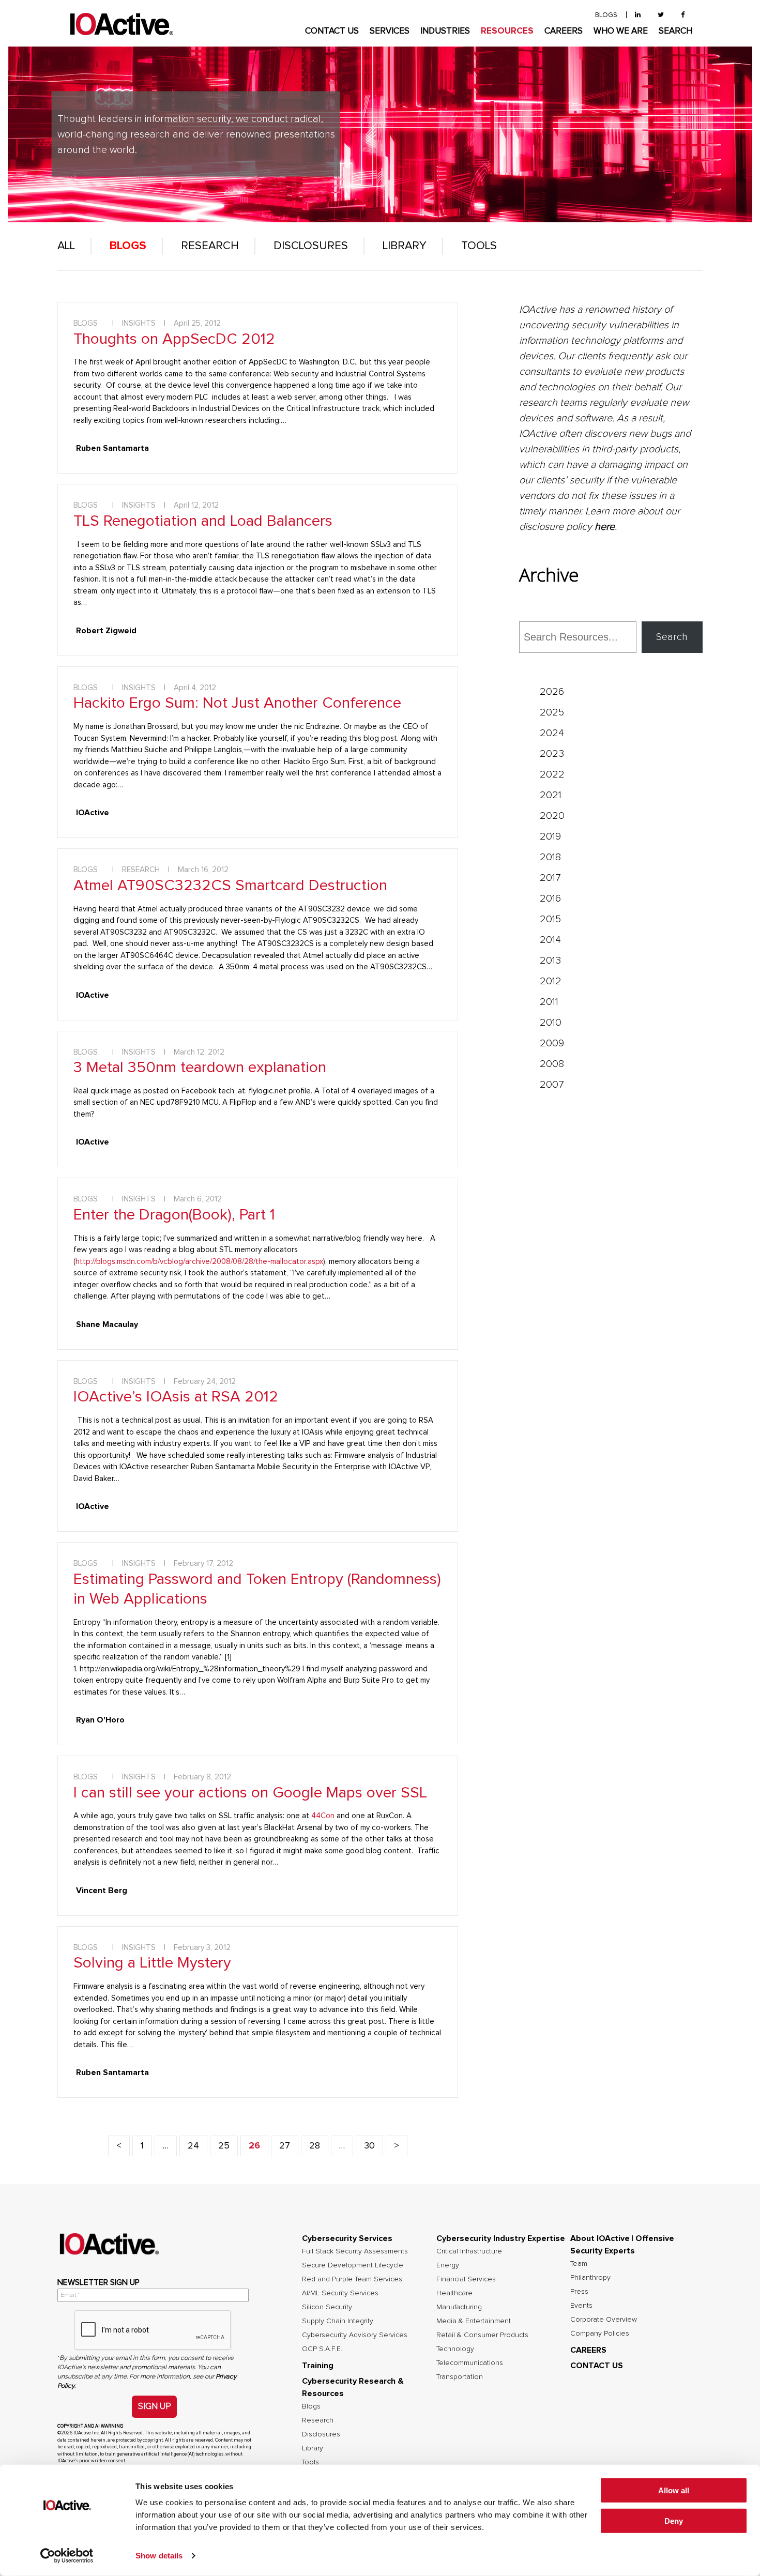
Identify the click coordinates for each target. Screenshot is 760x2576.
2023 (552, 754)
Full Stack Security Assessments (355, 2251)
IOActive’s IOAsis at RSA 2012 (176, 1397)
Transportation (460, 2377)
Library (405, 246)
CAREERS (564, 31)
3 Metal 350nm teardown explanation (200, 1068)
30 (369, 2146)
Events (581, 2306)
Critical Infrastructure (469, 2251)
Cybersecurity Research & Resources (353, 2387)
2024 (552, 733)
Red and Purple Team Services (352, 2279)
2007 (552, 1085)
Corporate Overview (604, 2320)
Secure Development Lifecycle (353, 2265)
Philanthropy (590, 2278)
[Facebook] (683, 15)
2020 (552, 816)
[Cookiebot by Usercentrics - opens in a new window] (67, 2556)
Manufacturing (459, 2307)
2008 (552, 1064)
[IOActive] (121, 25)
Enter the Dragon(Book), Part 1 (174, 1215)
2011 (549, 1002)
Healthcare (454, 2293)
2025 (552, 712)
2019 (550, 836)
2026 (552, 692)
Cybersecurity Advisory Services (355, 2335)
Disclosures (311, 246)
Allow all (674, 2490)
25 (224, 2146)
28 (315, 2146)
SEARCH (675, 31)
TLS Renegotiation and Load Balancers (203, 521)
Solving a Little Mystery (152, 1963)
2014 (550, 940)
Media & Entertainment (474, 2321)
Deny (674, 2521)
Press (579, 2292)
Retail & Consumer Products (482, 2335)
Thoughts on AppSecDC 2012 (174, 339)
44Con (323, 1816)
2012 (551, 981)
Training (318, 2366)
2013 (550, 961)
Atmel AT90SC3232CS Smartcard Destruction (230, 886)
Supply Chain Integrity (338, 2321)
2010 (551, 1023)
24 (193, 2146)
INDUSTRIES (445, 31)
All (66, 246)
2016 (550, 898)
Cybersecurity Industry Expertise (501, 2238)
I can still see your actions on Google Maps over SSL (250, 1793)
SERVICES (390, 31)
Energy (448, 2265)
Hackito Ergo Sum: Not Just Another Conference (237, 703)
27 (285, 2146)
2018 (550, 857)
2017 (550, 878)
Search (672, 637)
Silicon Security (327, 2307)
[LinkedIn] (638, 15)
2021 (551, 795)
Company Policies (600, 2334)
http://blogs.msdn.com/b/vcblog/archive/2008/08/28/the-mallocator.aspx (199, 1262)
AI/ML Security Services (340, 2293)
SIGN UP (154, 2406)
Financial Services (466, 2279)
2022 (552, 774)
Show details (159, 2556)
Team (579, 2264)
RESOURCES (507, 31)
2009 (552, 1043)
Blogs (128, 246)
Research (210, 246)
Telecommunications (470, 2363)
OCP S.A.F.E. (322, 2349)
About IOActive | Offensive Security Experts (622, 2245)
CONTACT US (332, 31)
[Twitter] (661, 15)
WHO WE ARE (621, 31)
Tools (479, 246)
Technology (455, 2349)
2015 (550, 919)
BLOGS (606, 15)
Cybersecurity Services (347, 2238)
